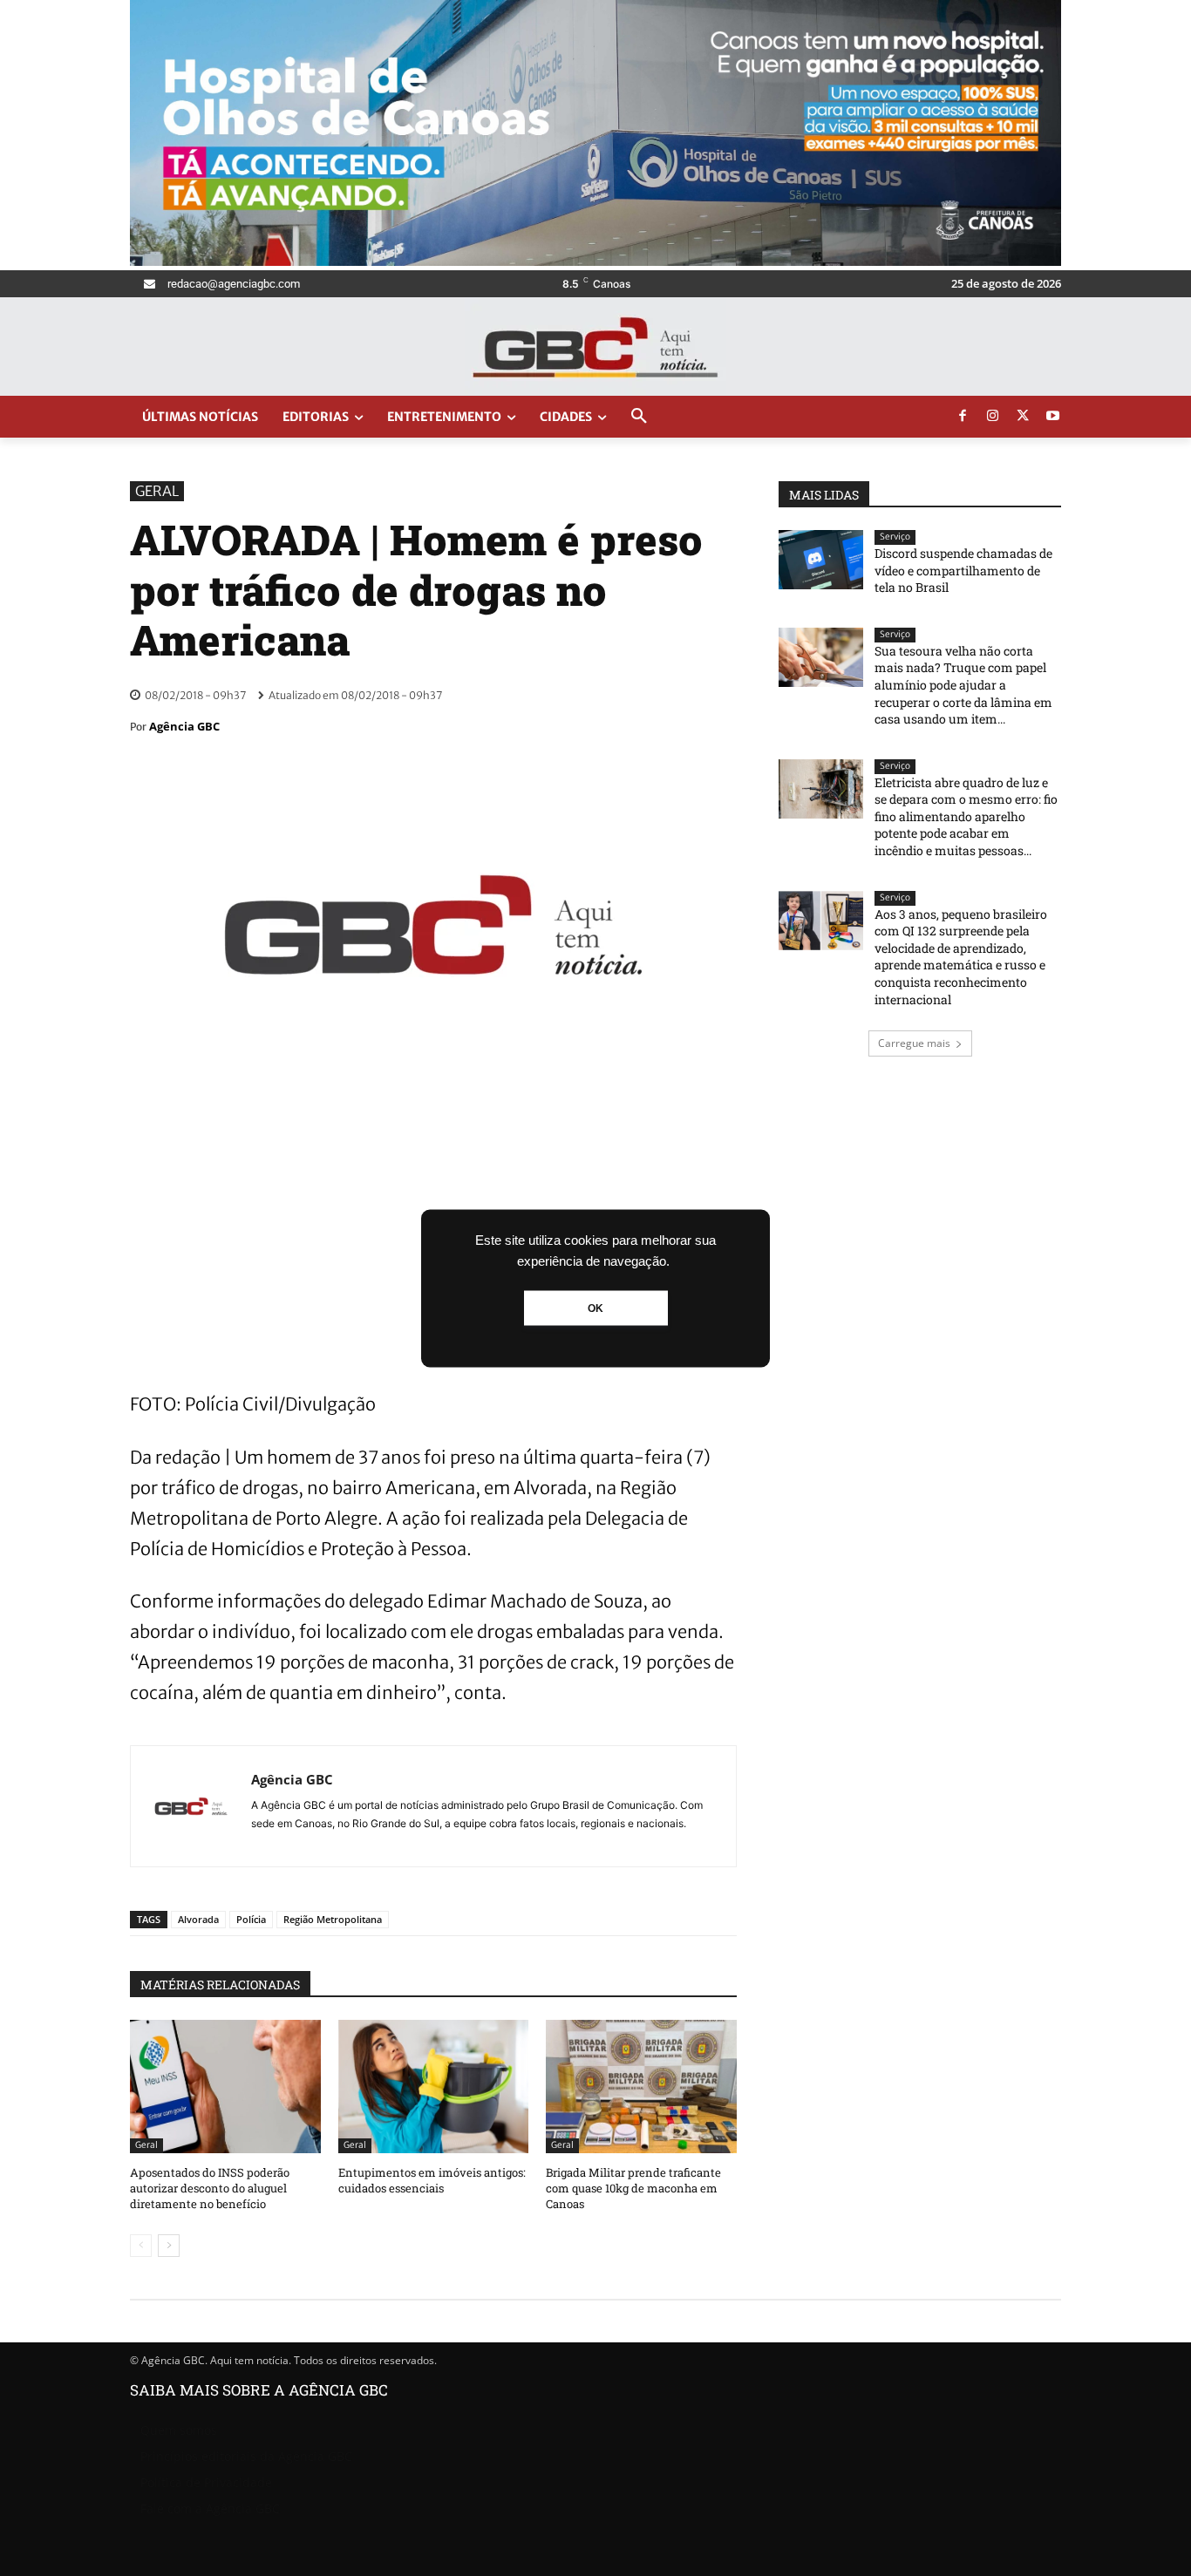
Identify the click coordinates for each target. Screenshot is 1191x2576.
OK (595, 1308)
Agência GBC (184, 726)
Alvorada (198, 1919)
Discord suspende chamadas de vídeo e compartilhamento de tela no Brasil (963, 570)
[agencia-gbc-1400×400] (595, 261)
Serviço (895, 537)
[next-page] (169, 2246)
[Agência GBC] (191, 1806)
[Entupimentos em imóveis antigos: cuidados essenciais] (434, 2087)
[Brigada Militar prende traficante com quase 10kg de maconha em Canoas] (641, 2087)
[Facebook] (963, 417)
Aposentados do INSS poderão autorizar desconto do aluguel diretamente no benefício (210, 2188)
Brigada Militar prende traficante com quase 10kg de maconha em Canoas (633, 2188)
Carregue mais (914, 1043)
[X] (1023, 417)
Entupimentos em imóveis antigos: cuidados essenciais (432, 2180)
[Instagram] (993, 417)
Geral (157, 491)
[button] (639, 417)
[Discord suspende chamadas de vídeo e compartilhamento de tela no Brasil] (821, 560)
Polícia (251, 1919)
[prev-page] (141, 2246)
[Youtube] (1053, 417)
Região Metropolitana (333, 1919)
